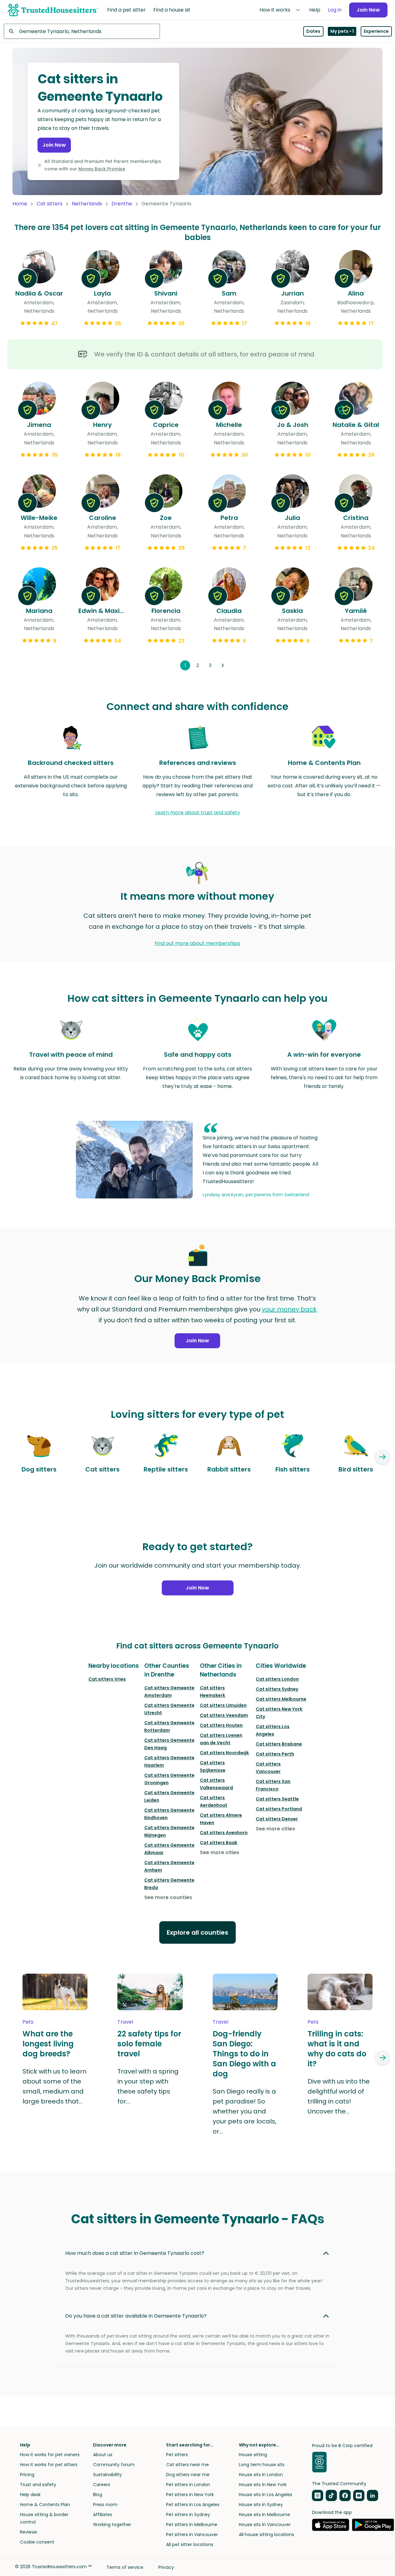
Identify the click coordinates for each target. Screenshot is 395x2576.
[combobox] (82, 31)
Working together (112, 2525)
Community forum (114, 2465)
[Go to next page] (223, 665)
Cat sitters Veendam (224, 1715)
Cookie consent (37, 2542)
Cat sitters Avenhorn (224, 1833)
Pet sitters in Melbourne (192, 2525)
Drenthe (122, 204)
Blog (98, 2495)
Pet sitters (177, 2455)
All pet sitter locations (190, 2544)
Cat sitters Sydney (277, 1689)
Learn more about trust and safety (198, 813)
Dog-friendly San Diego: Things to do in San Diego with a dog (244, 2054)
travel (125, 2022)
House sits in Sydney (261, 2505)
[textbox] (82, 31)
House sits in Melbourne (264, 2515)
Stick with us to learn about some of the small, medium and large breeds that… (54, 2086)
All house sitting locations (267, 2534)
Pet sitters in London (188, 2485)
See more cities (220, 1852)
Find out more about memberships (197, 943)
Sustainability (107, 2475)
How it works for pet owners (50, 2455)
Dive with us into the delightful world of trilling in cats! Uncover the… (339, 2096)
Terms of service (125, 2567)
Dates (313, 31)
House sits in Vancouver (265, 2525)
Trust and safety (38, 2485)
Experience (376, 31)
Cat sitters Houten (221, 1725)
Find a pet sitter (126, 10)
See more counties (168, 1897)
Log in (335, 10)
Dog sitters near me (188, 2475)
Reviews (29, 2532)
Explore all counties (197, 1932)
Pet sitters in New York (190, 2495)
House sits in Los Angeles (266, 2495)
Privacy (166, 2567)
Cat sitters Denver (277, 1819)
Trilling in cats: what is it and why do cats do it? (337, 2049)
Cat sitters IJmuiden (223, 1705)
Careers (102, 2485)
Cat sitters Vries (107, 1679)
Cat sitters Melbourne (281, 1699)
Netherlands (87, 204)
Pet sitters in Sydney (188, 2515)
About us (103, 2455)
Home (20, 204)
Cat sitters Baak (219, 1843)
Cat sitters (49, 204)
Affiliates (103, 2515)
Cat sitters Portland (279, 1809)
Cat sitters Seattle (277, 1799)
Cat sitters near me (188, 2465)
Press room (105, 2505)
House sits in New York (263, 2485)
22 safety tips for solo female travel (149, 2044)
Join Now (368, 10)
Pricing (27, 2475)
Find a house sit (172, 10)
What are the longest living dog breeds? (48, 2044)
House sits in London (261, 2475)
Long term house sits (262, 2465)
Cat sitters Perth (275, 1754)
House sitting (253, 2455)
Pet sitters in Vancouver (192, 2534)
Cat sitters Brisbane (279, 1744)
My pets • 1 (342, 31)
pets (28, 2022)
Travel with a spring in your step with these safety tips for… (148, 2086)
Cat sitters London (277, 1679)
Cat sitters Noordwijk (224, 1753)
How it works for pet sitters (49, 2465)
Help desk (30, 2495)
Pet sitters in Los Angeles (193, 2505)
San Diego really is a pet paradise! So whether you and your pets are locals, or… (244, 2111)
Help (315, 10)
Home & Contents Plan (45, 2505)
